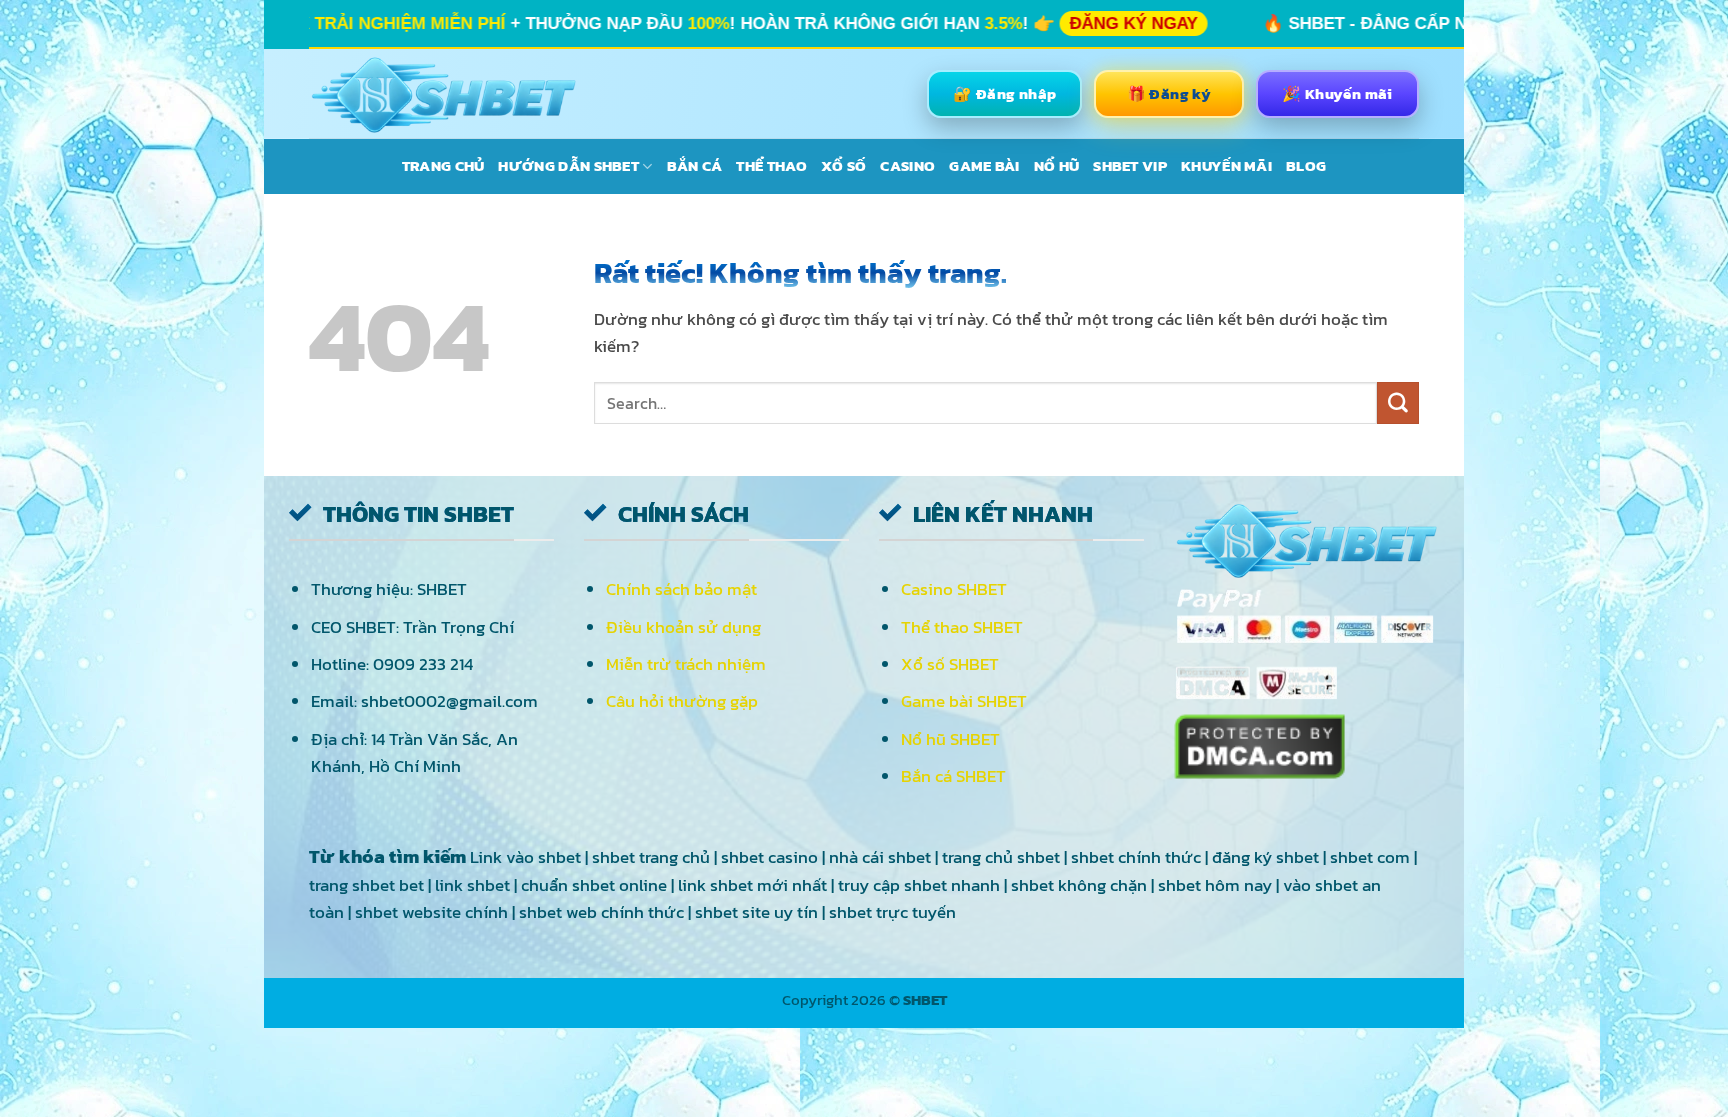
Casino (907, 165)
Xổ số (844, 165)
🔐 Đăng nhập (1004, 93)
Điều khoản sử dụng (683, 627)
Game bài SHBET (964, 701)
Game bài (984, 165)
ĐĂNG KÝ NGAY (914, 23)
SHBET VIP (1130, 165)
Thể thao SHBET (962, 627)
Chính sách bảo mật (681, 589)
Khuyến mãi (1226, 165)
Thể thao (771, 165)
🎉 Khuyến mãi (1337, 93)
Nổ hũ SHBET (950, 739)
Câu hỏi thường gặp (682, 701)
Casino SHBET (954, 589)
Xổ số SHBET (950, 664)
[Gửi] (1398, 402)
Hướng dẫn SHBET (568, 165)
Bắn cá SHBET (953, 776)
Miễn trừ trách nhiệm (686, 664)
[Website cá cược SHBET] (443, 94)
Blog (1306, 165)
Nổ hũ (1057, 165)
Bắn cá (695, 165)
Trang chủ (443, 165)
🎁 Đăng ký (1169, 93)
